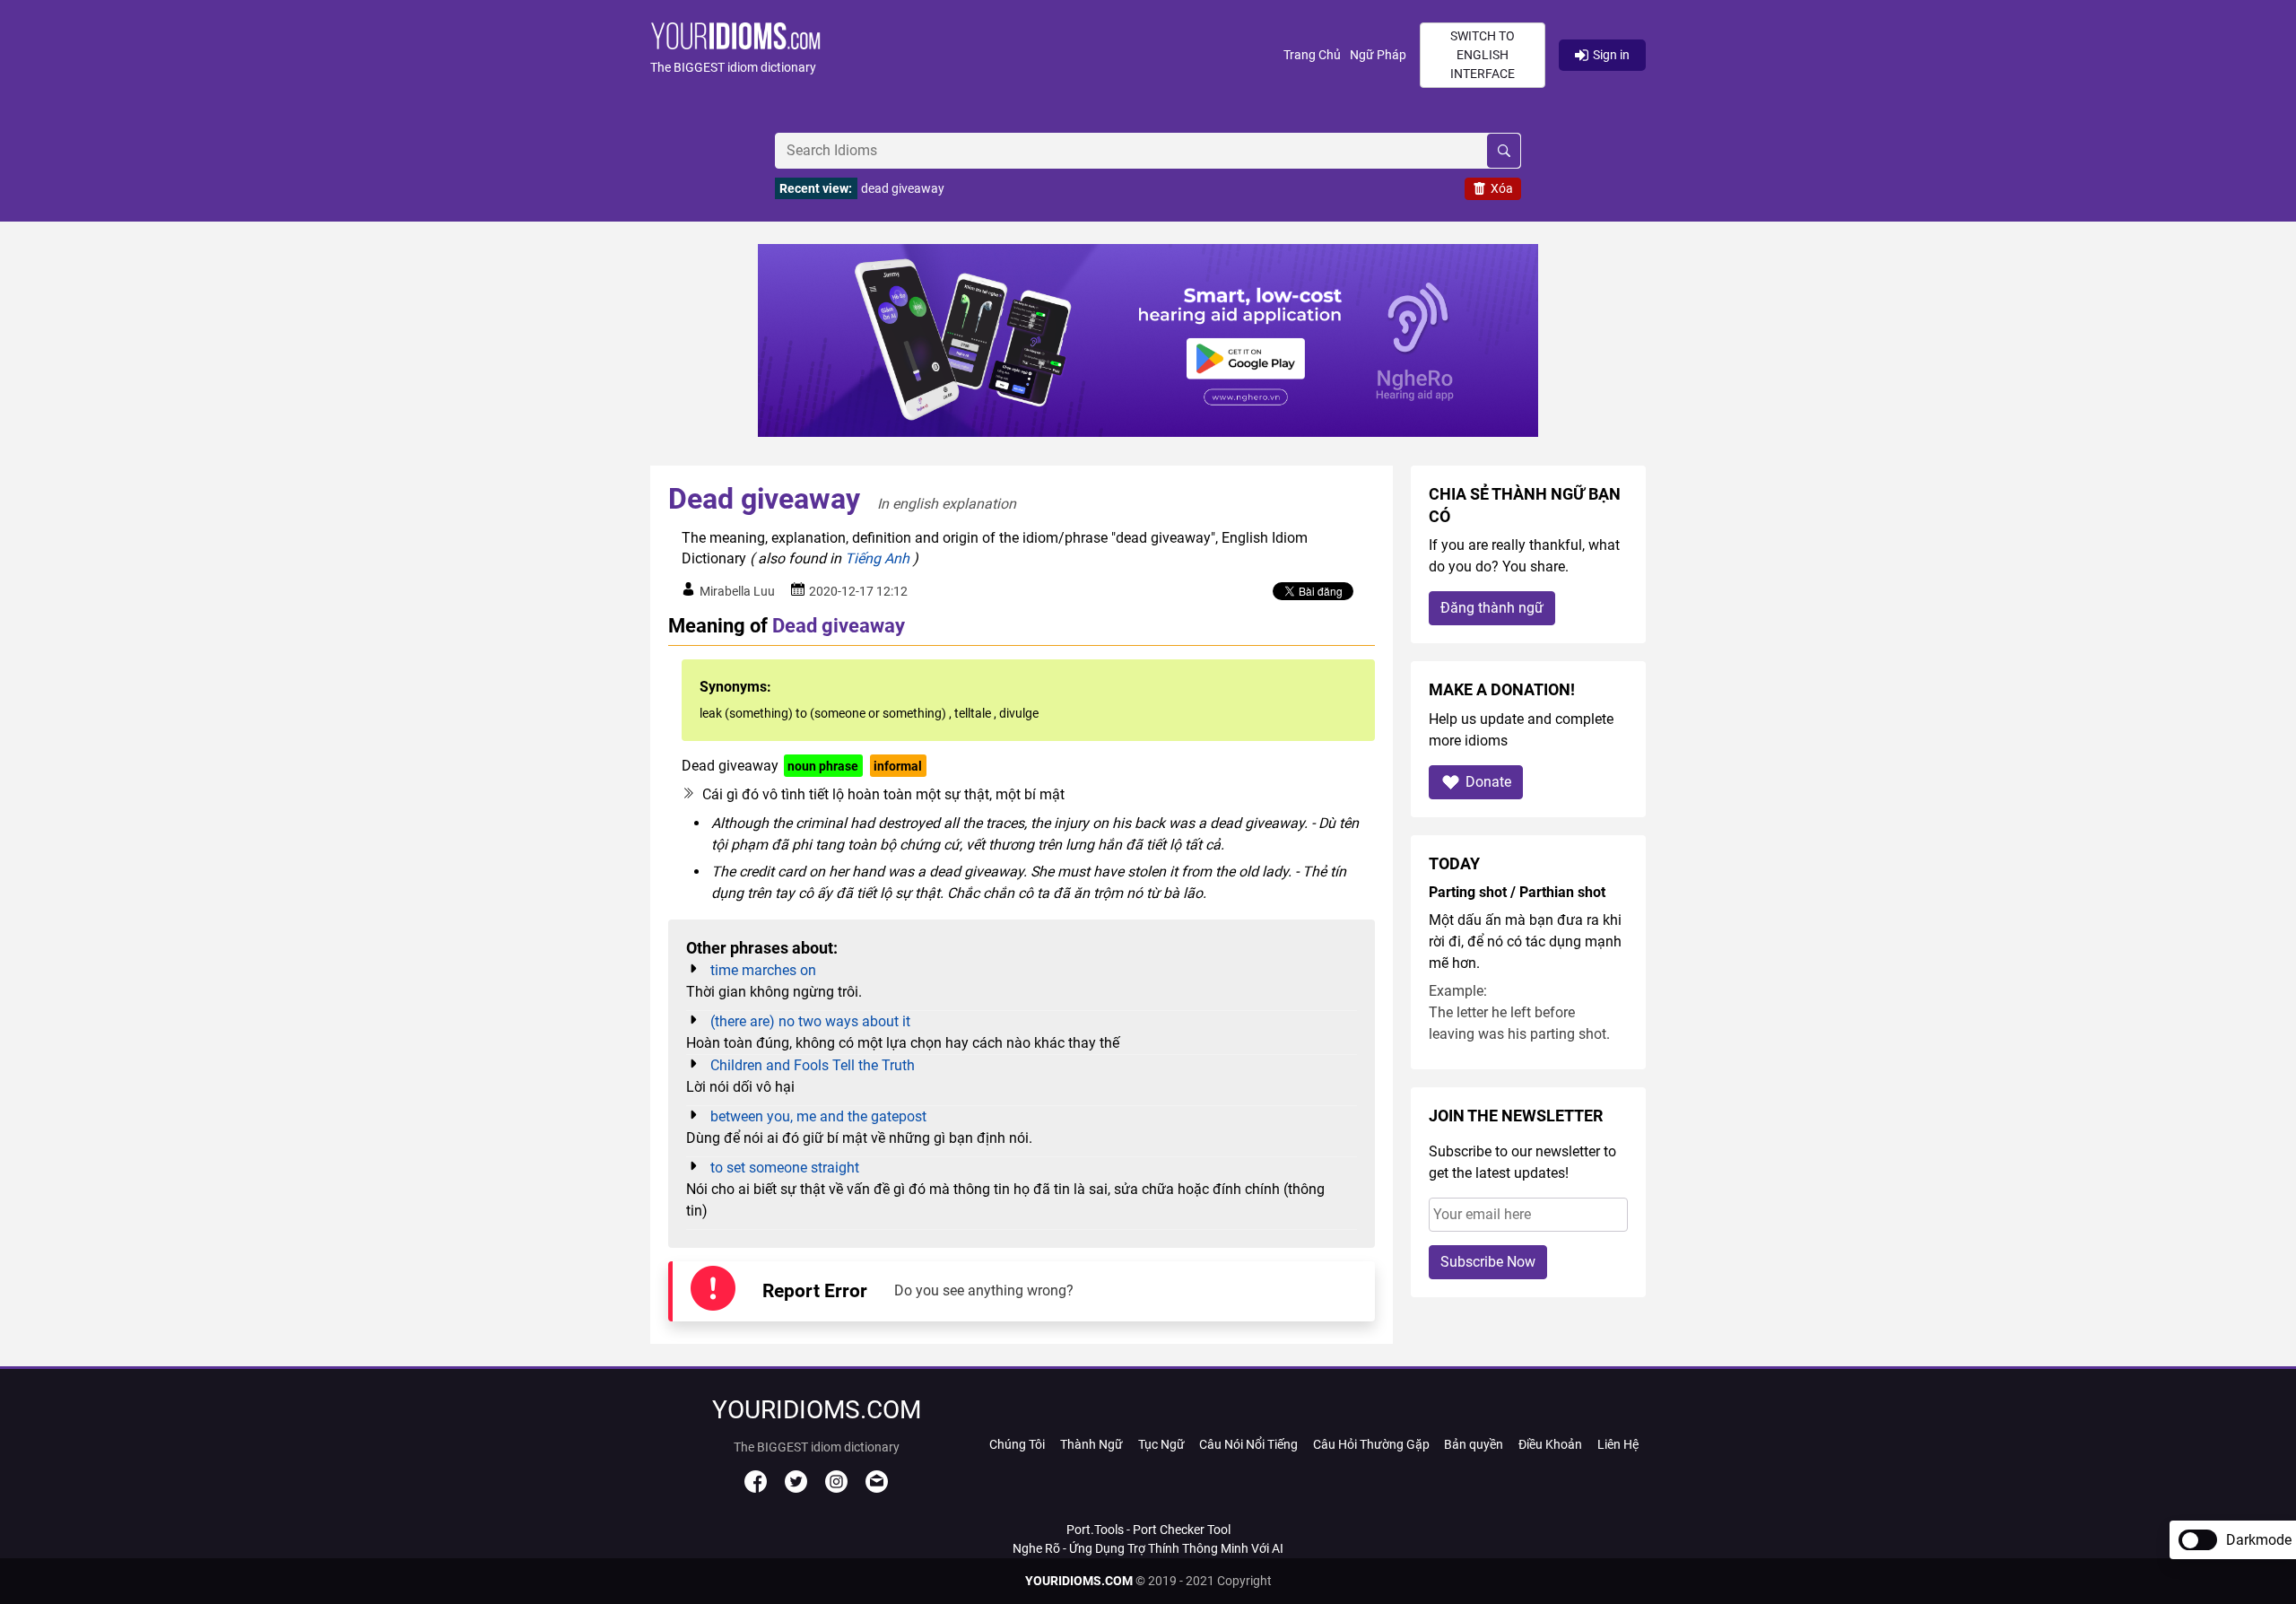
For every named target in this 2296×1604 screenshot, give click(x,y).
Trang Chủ (1312, 55)
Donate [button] (1488, 782)
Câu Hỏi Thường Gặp (1371, 1444)
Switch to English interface (1483, 55)
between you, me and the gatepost (818, 1116)
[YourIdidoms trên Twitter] (796, 1488)
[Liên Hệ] (877, 1488)
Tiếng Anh (877, 558)
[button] (967, 55)
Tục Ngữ (1161, 1444)
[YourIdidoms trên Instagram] (836, 1488)
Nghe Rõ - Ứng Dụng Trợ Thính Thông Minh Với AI (1148, 1548)
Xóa (1502, 188)
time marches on (763, 970)
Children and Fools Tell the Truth (813, 1065)
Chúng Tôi (1017, 1444)
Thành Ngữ (1091, 1444)
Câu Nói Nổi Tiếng (1248, 1444)
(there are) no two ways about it (810, 1021)
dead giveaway (903, 188)
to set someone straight (785, 1168)
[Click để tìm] (1504, 151)
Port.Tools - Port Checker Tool (1148, 1530)
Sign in (1611, 55)
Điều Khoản (1550, 1444)
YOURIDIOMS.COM (1079, 1581)
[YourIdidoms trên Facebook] (756, 1488)
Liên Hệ (1618, 1444)
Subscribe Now (1488, 1262)
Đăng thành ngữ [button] (1492, 608)
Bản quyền (1474, 1444)
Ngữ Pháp (1378, 55)
